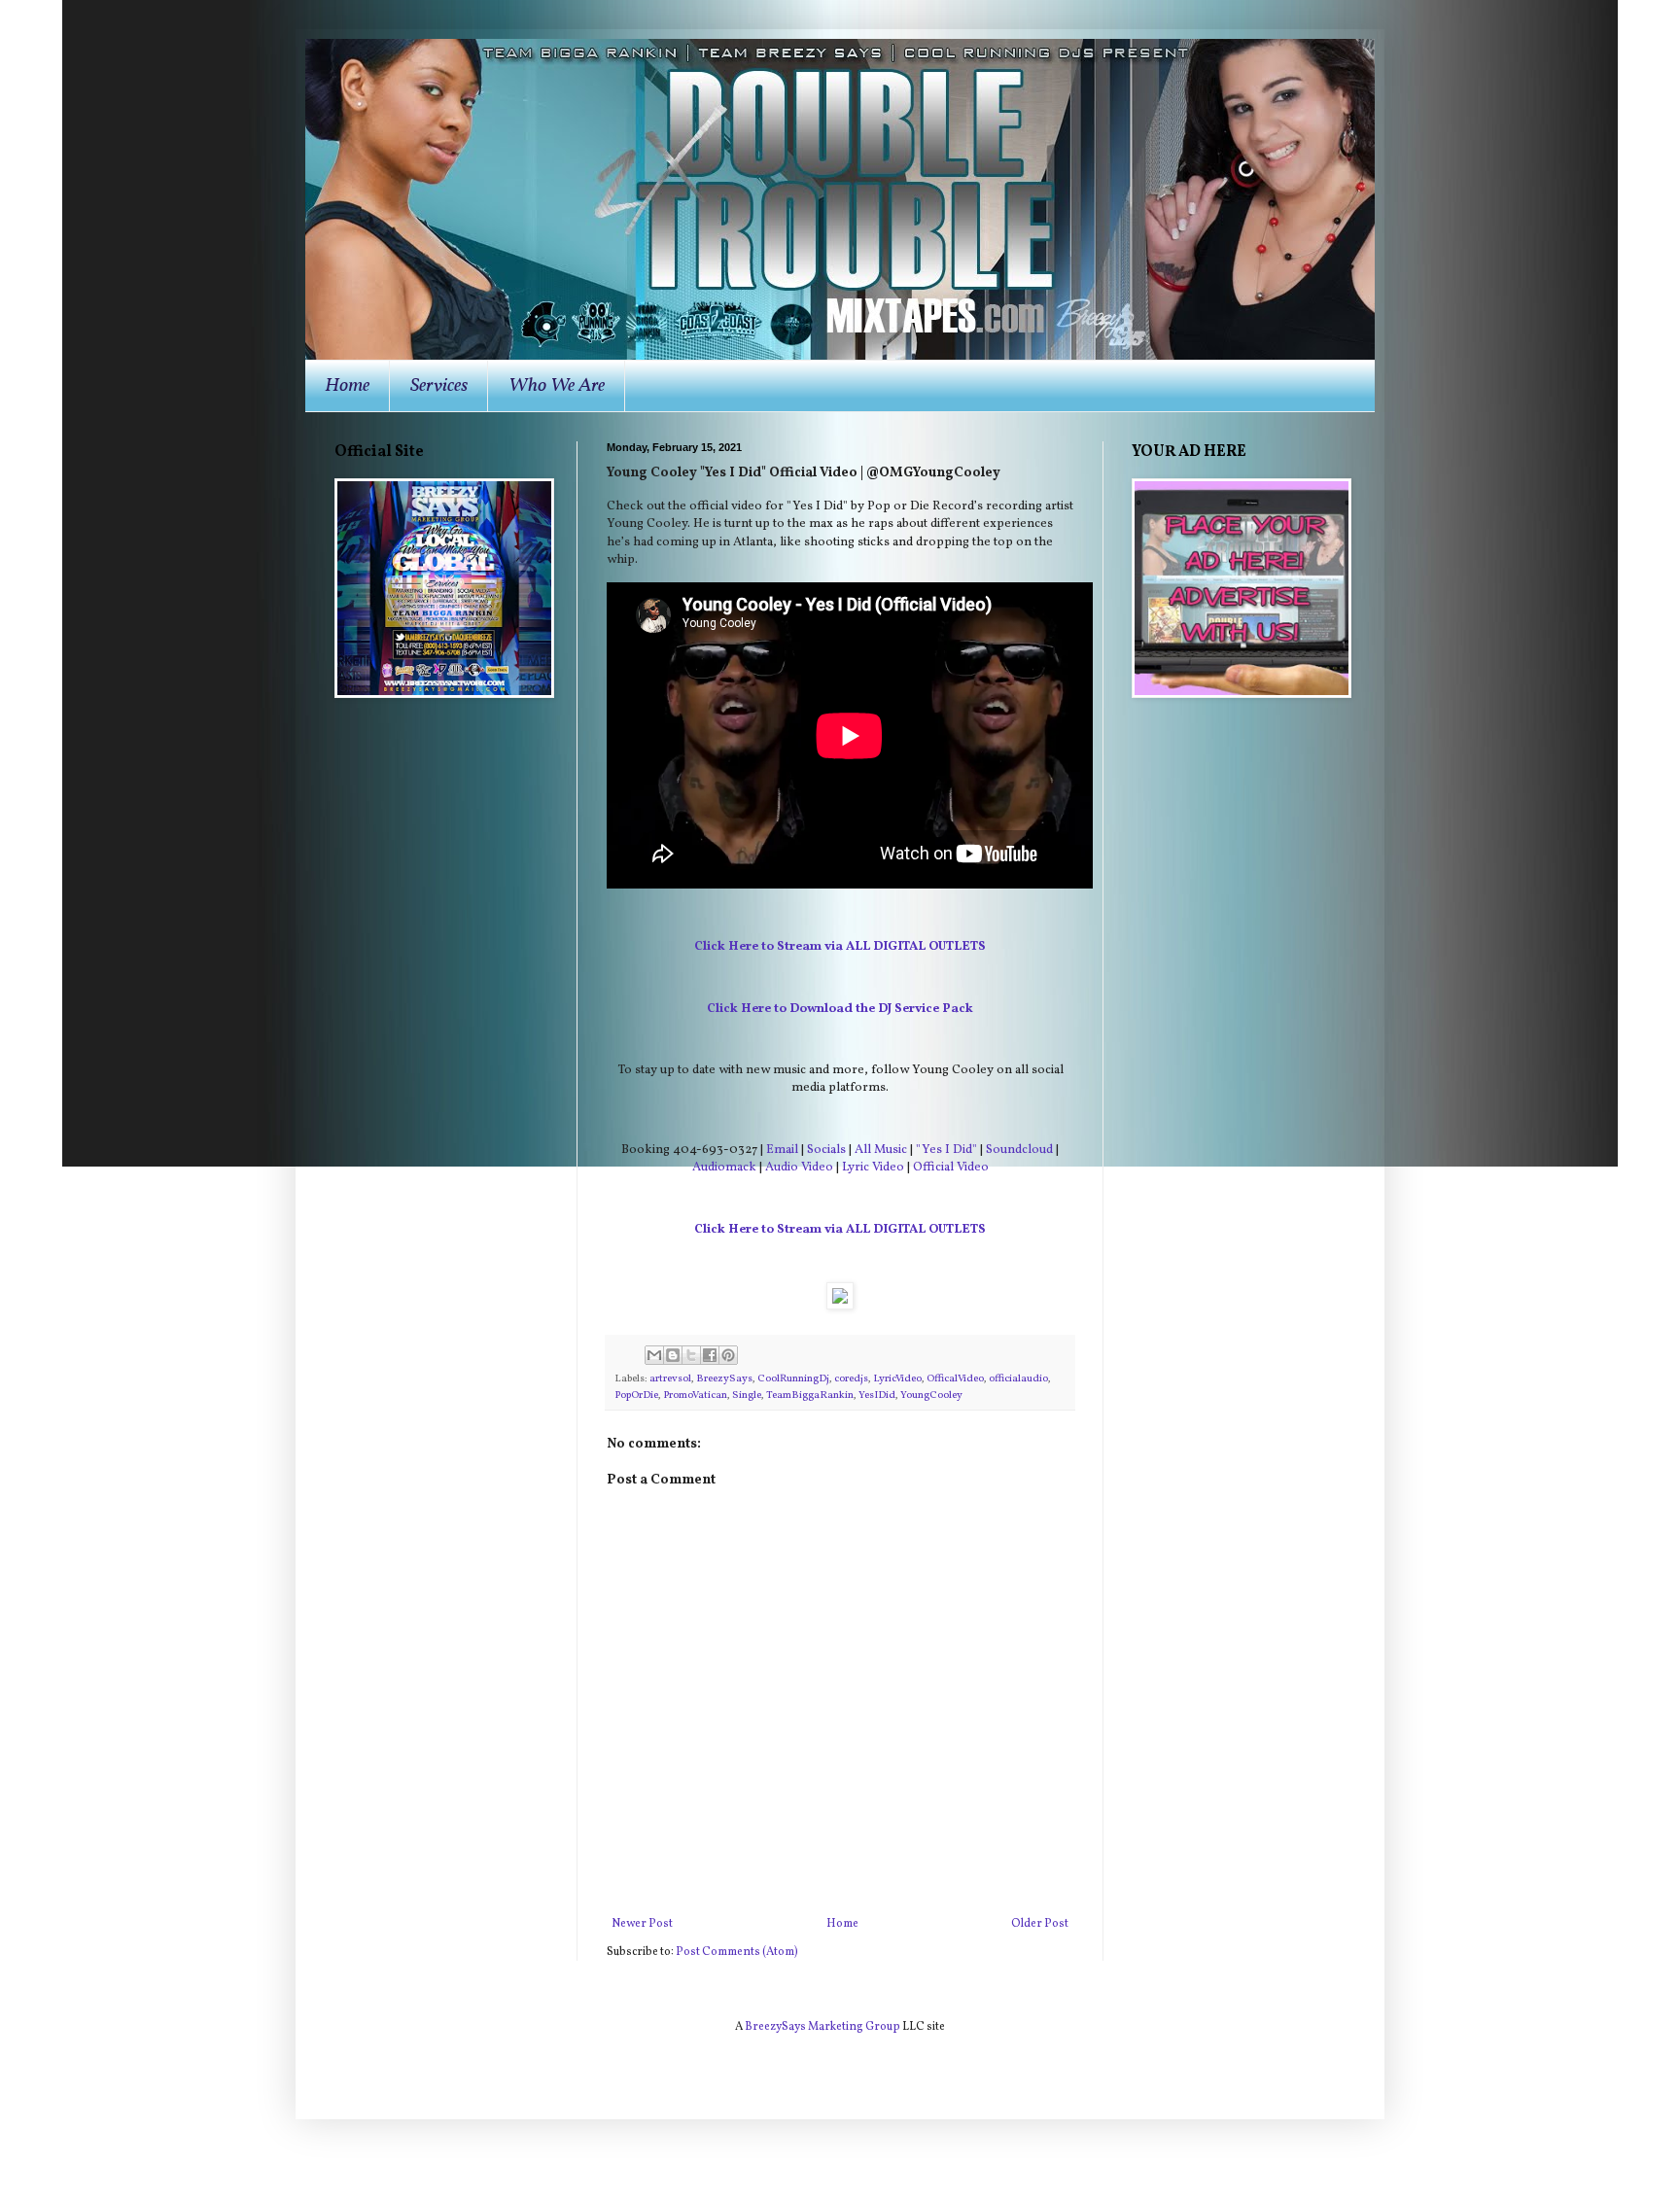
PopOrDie (636, 1396)
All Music (881, 1150)
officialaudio (1018, 1379)
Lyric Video (873, 1167)
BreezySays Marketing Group (822, 2027)
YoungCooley (931, 1396)
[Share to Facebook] (710, 1355)
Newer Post (642, 1924)
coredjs (851, 1379)
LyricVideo (897, 1379)
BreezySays (724, 1379)
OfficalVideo (955, 1379)
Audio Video (799, 1167)
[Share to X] (691, 1355)
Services (439, 386)
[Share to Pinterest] (728, 1355)
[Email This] (654, 1355)
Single (747, 1396)
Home (347, 386)
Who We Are (557, 386)
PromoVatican (695, 1396)
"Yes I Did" (946, 1150)
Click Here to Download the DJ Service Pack (840, 1009)
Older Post (1040, 1924)
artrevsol (670, 1379)
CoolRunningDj (793, 1379)
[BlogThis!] (673, 1355)
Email (782, 1150)
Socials (826, 1150)
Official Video (951, 1167)
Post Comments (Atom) (737, 1952)
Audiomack (724, 1167)
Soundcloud (1019, 1150)
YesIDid (877, 1396)
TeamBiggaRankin (810, 1396)
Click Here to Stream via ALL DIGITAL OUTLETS (840, 946)
